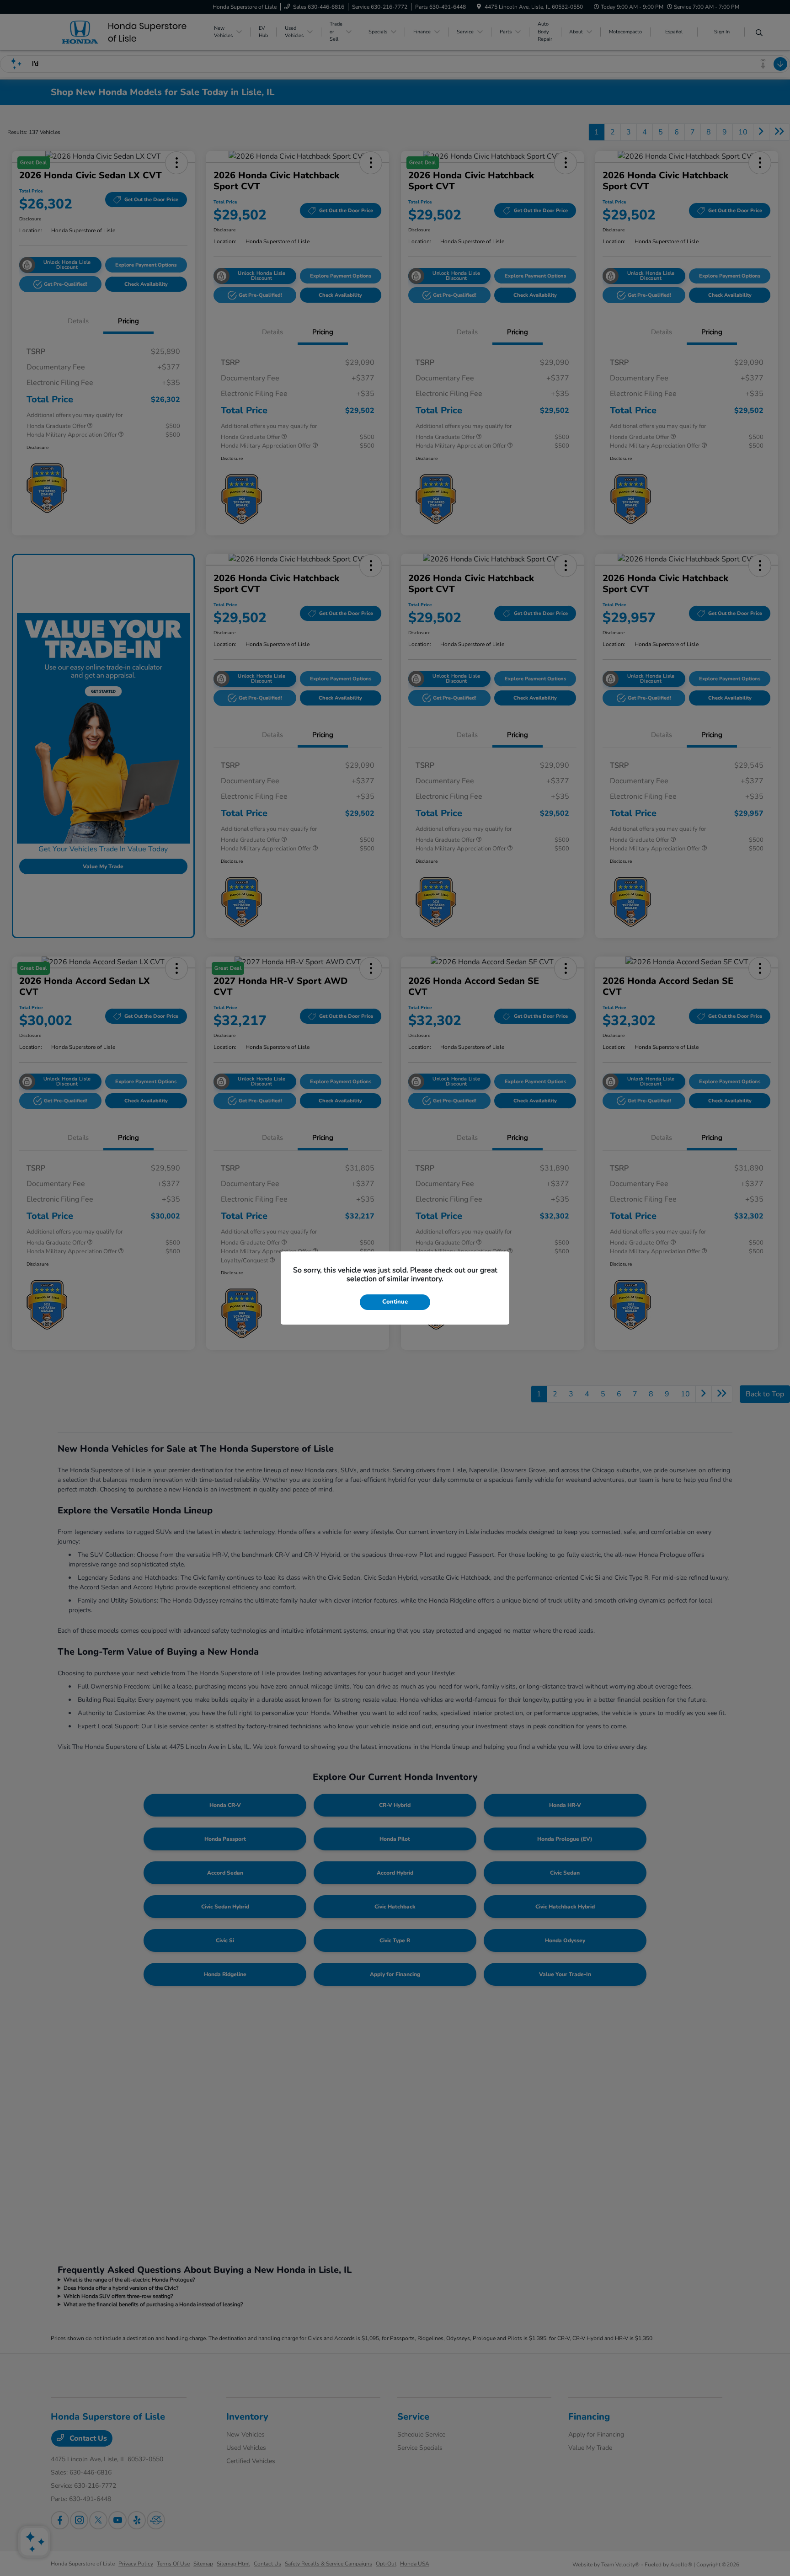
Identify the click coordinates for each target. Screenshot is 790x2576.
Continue (395, 1302)
